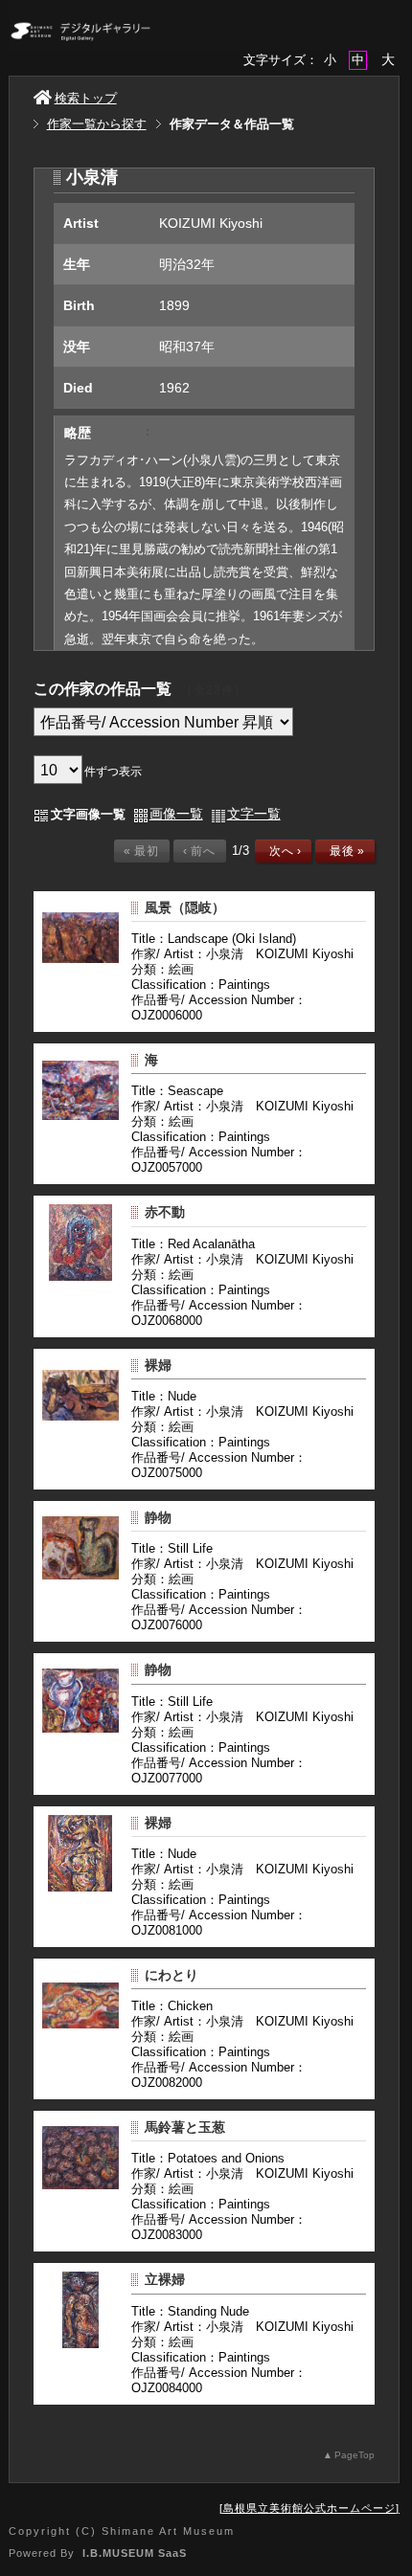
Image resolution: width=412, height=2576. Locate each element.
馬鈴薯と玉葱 (185, 2127)
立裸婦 (165, 2279)
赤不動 (165, 1212)
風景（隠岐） (185, 907)
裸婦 (158, 1365)
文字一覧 (254, 814)
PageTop (355, 2455)
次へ (282, 851)
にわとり (172, 1975)
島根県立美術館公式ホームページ (309, 2508)
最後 (343, 851)
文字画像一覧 (88, 814)
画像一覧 (176, 814)
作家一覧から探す (97, 124)
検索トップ (86, 98)
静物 (158, 1517)
